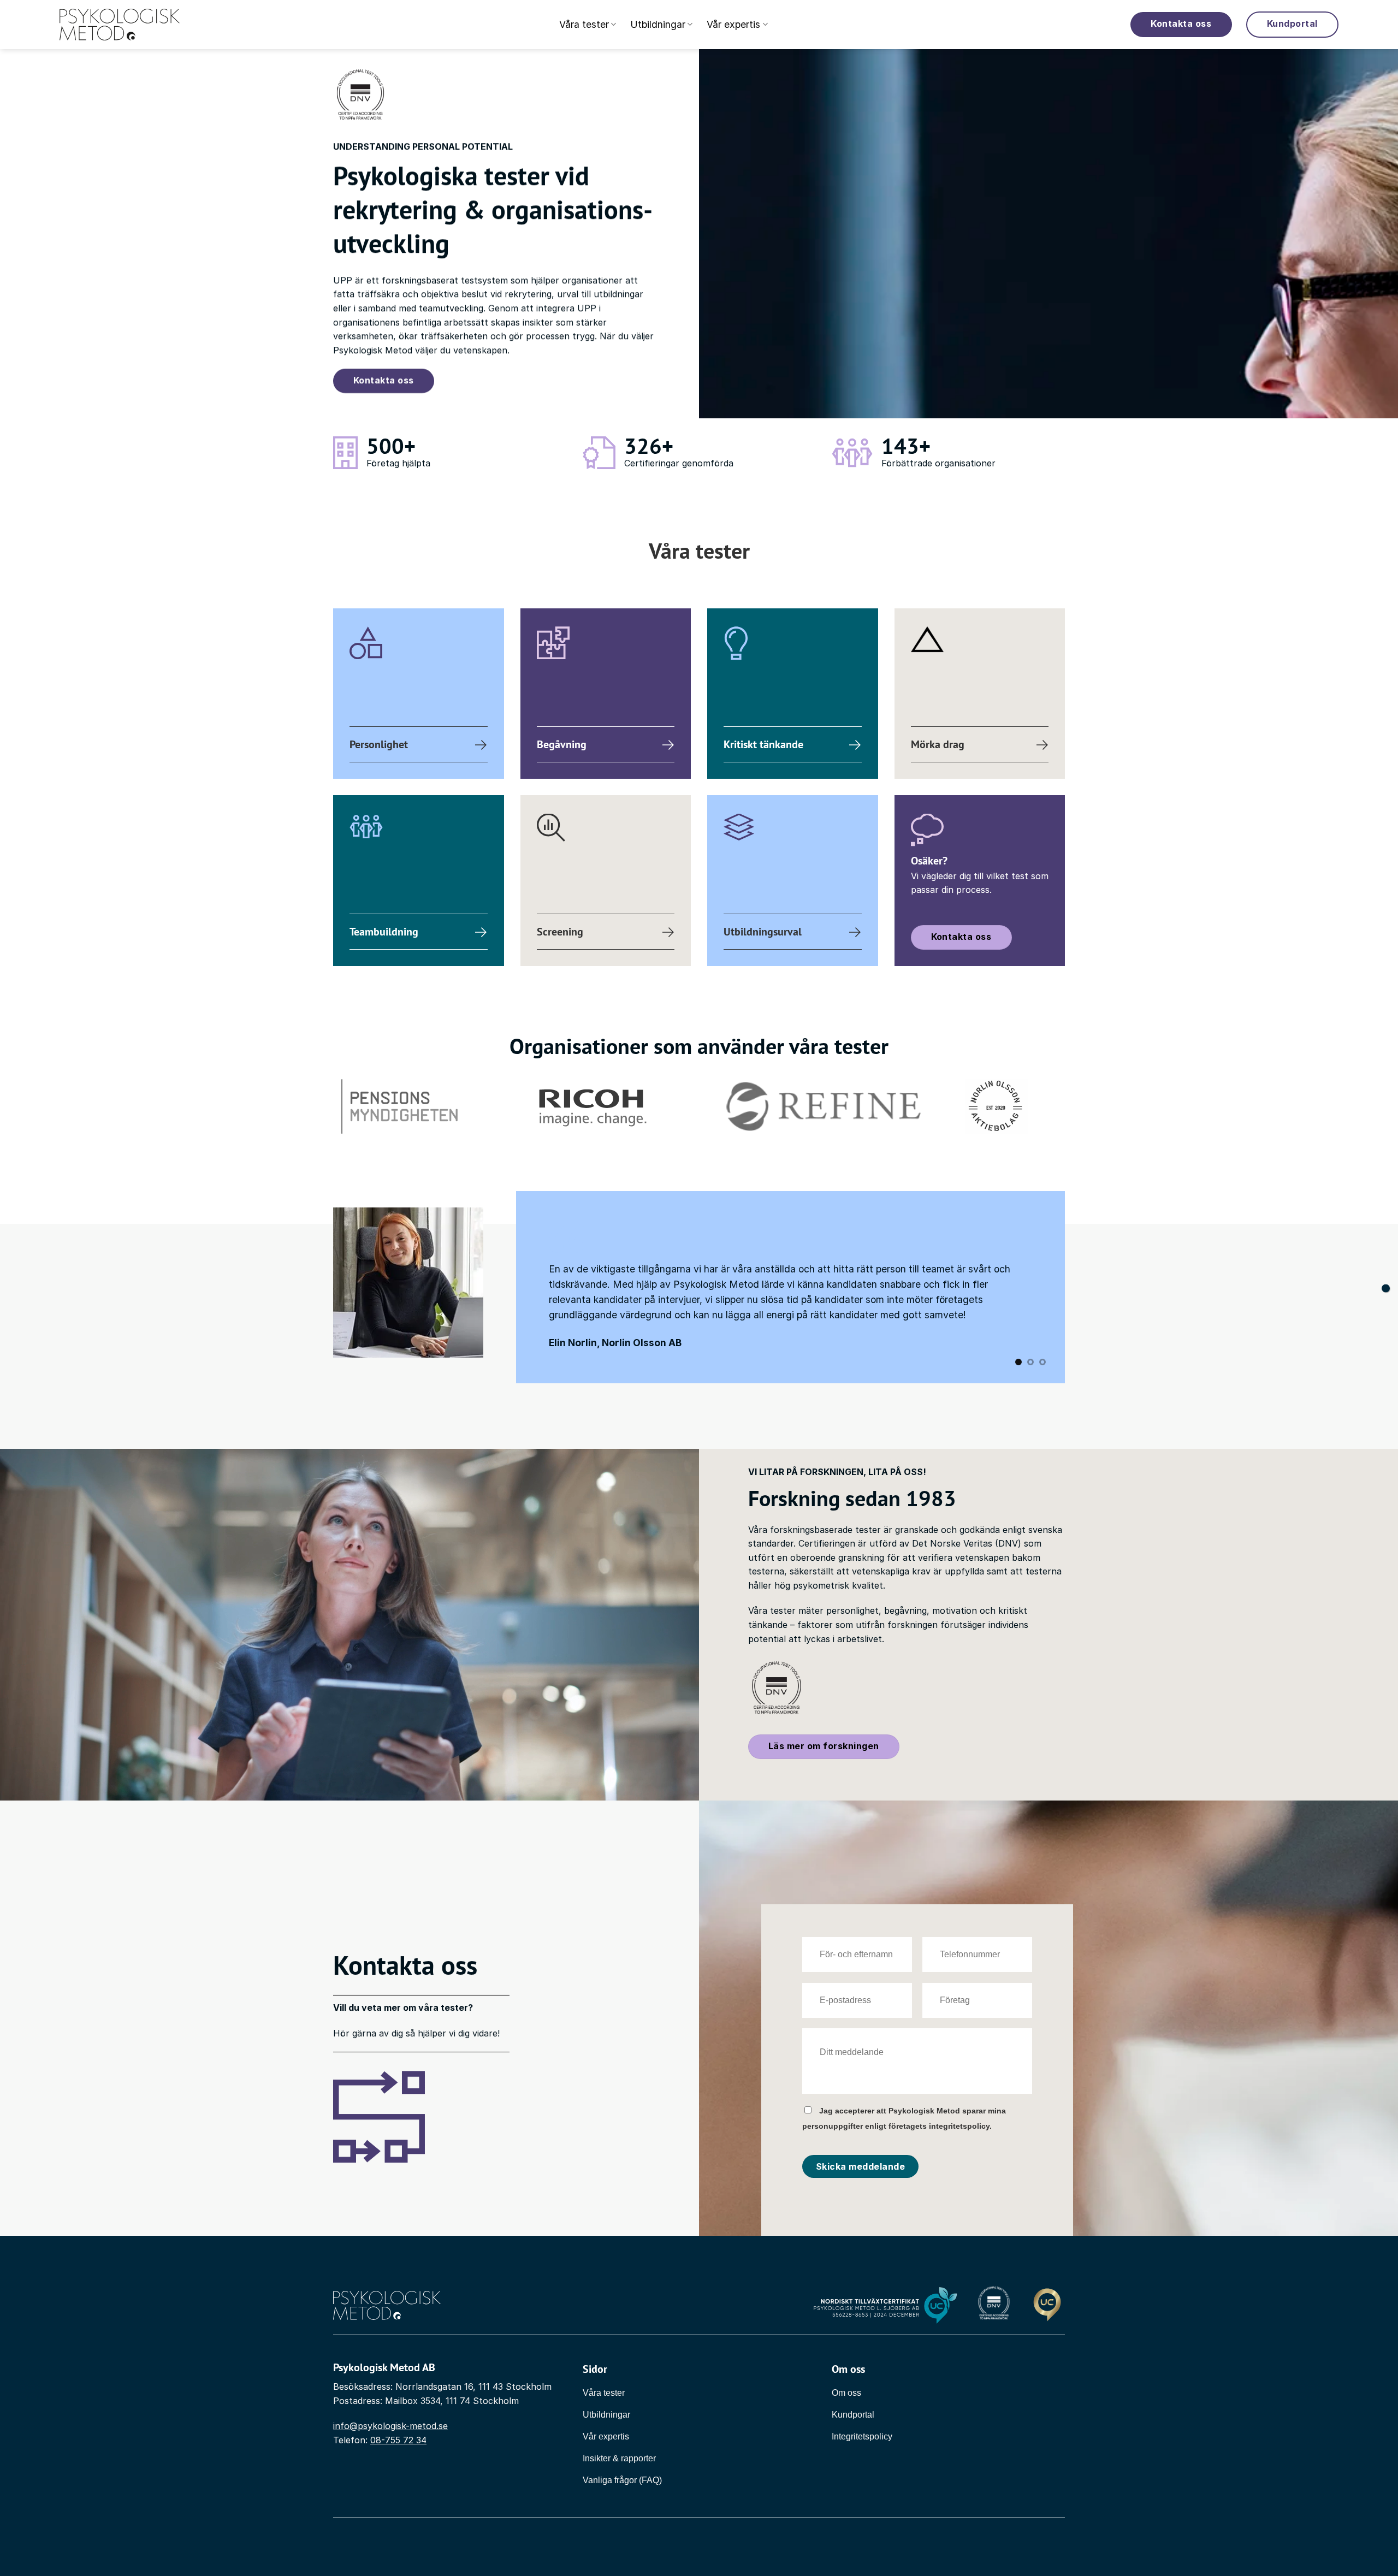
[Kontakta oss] (1386, 1288)
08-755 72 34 (398, 2440)
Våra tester (584, 24)
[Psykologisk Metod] (120, 25)
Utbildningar (658, 24)
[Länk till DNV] (994, 2305)
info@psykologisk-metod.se (390, 2426)
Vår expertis (733, 24)
